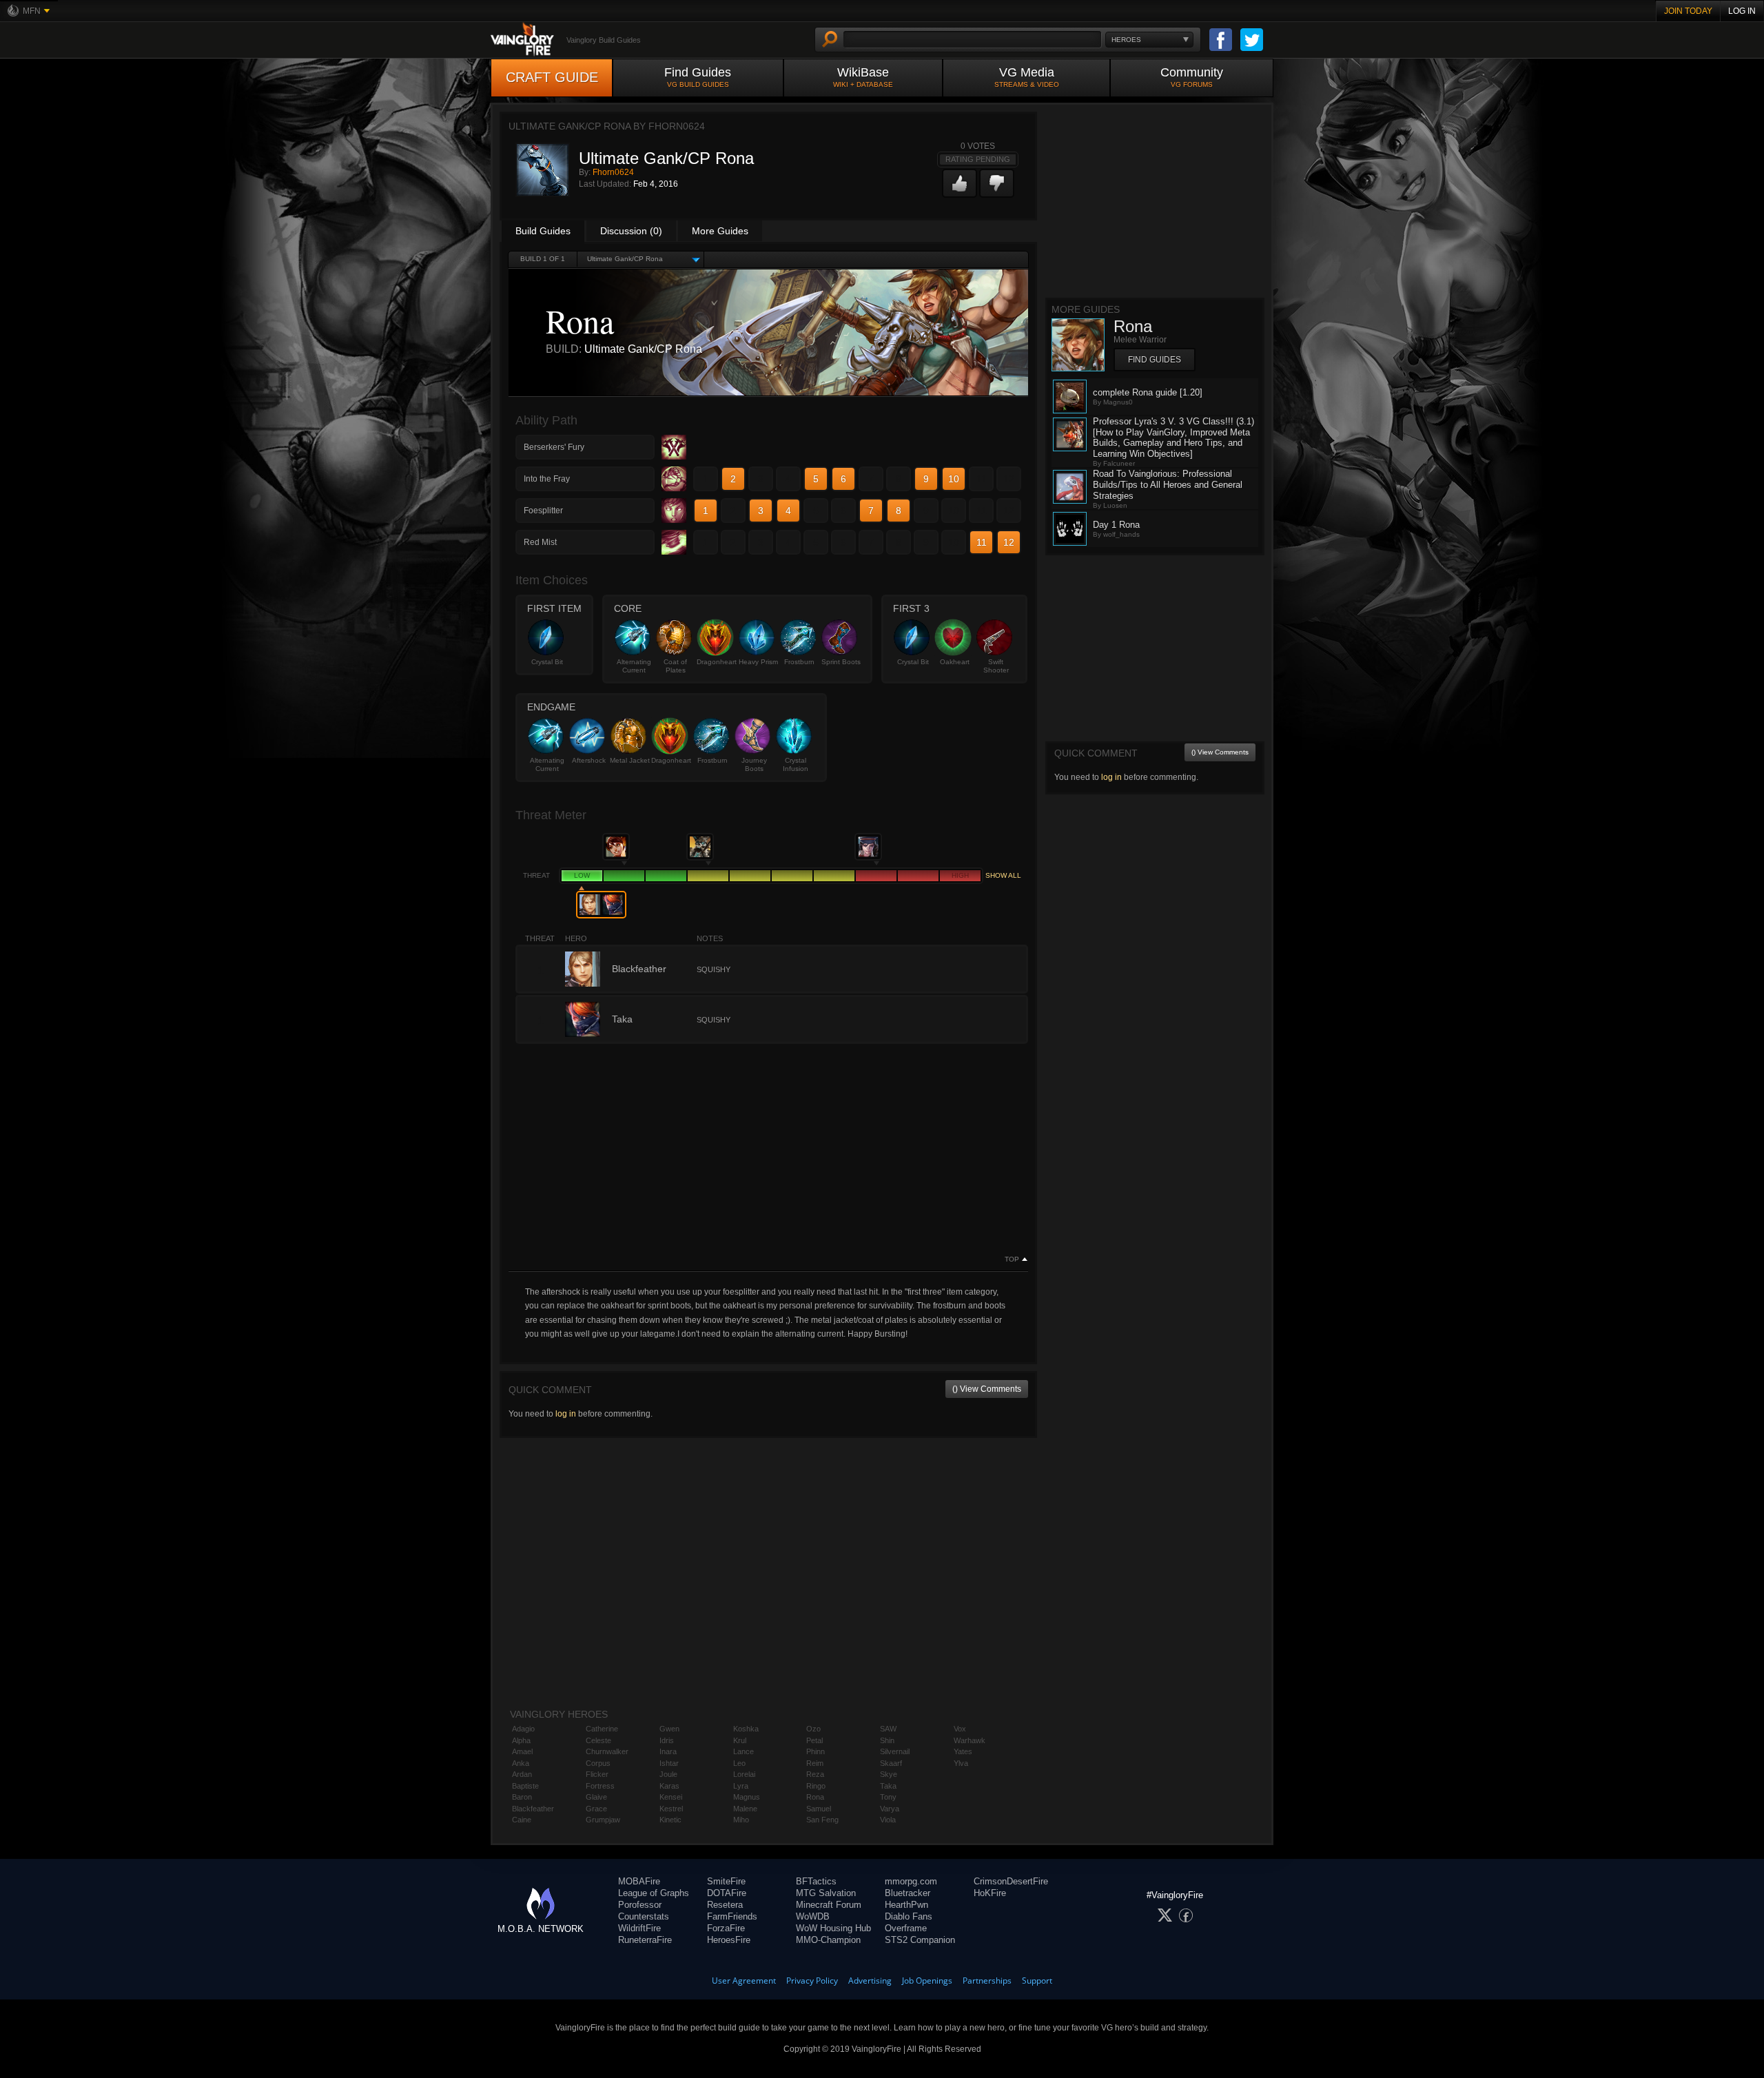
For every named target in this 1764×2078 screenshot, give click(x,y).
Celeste (598, 1740)
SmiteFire (726, 1881)
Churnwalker (607, 1751)
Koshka (746, 1729)
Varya (890, 1809)
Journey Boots (754, 764)
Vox (960, 1729)
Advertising (870, 1981)
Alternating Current (634, 666)
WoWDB (813, 1916)
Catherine (602, 1729)
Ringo (816, 1786)
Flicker (597, 1774)
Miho (741, 1820)
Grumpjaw (603, 1820)
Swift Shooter (996, 666)
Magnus (747, 1797)
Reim (815, 1763)
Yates (963, 1751)
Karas (669, 1786)
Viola (888, 1820)
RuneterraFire (645, 1940)
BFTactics (816, 1881)
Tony (888, 1797)
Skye (889, 1774)
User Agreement (744, 1981)
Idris (667, 1740)
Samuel (819, 1809)
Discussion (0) (631, 231)
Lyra (741, 1786)
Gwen (669, 1729)
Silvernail (895, 1751)
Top (1012, 1259)
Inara (668, 1751)
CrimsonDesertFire (1011, 1881)
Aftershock (589, 760)
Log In (1742, 11)
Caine (522, 1820)
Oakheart (955, 662)
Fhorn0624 (613, 172)
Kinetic (670, 1820)
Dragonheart (717, 662)
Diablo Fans (909, 1916)
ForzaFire (726, 1928)
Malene (745, 1809)
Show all (1003, 875)
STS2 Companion (920, 1940)
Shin (887, 1740)
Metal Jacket (630, 760)
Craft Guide (552, 77)
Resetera (725, 1905)
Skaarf (891, 1763)
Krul (740, 1740)
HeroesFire (729, 1940)
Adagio (523, 1729)
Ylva (961, 1763)
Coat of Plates (675, 666)
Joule (668, 1774)
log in (566, 1414)
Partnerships (987, 1981)
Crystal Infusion (796, 764)
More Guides (720, 231)
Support (1037, 1981)
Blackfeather (533, 1809)
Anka (521, 1763)
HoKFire (990, 1893)
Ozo (813, 1729)
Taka (888, 1786)
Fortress (600, 1786)
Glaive (596, 1797)
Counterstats (644, 1916)
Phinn (816, 1751)
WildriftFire (639, 1928)
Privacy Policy (812, 1981)
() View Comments (987, 1389)
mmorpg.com (911, 1881)
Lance (743, 1751)
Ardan (522, 1774)
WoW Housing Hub (833, 1928)
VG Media (1027, 77)
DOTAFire (727, 1893)
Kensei (671, 1797)
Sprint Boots (841, 662)
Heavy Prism (758, 662)
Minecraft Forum (829, 1905)
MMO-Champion (828, 1940)
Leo (739, 1763)
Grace (596, 1809)
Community (1192, 77)
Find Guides (698, 77)
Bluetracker (907, 1893)
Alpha (521, 1740)
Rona (815, 1797)
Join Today (1688, 11)
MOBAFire (639, 1881)
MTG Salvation (826, 1893)
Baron (522, 1797)
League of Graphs (654, 1893)
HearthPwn (906, 1905)
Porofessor (640, 1905)
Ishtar (669, 1763)
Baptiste (525, 1786)
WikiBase (863, 77)
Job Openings (927, 1981)
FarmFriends (732, 1916)
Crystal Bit (547, 662)
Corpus (598, 1763)
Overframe (906, 1928)
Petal (814, 1740)
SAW (888, 1729)
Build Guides (543, 231)
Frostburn (799, 662)
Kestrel (671, 1809)
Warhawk (970, 1740)
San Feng (822, 1820)
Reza (815, 1774)
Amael (522, 1751)
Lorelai (744, 1774)
